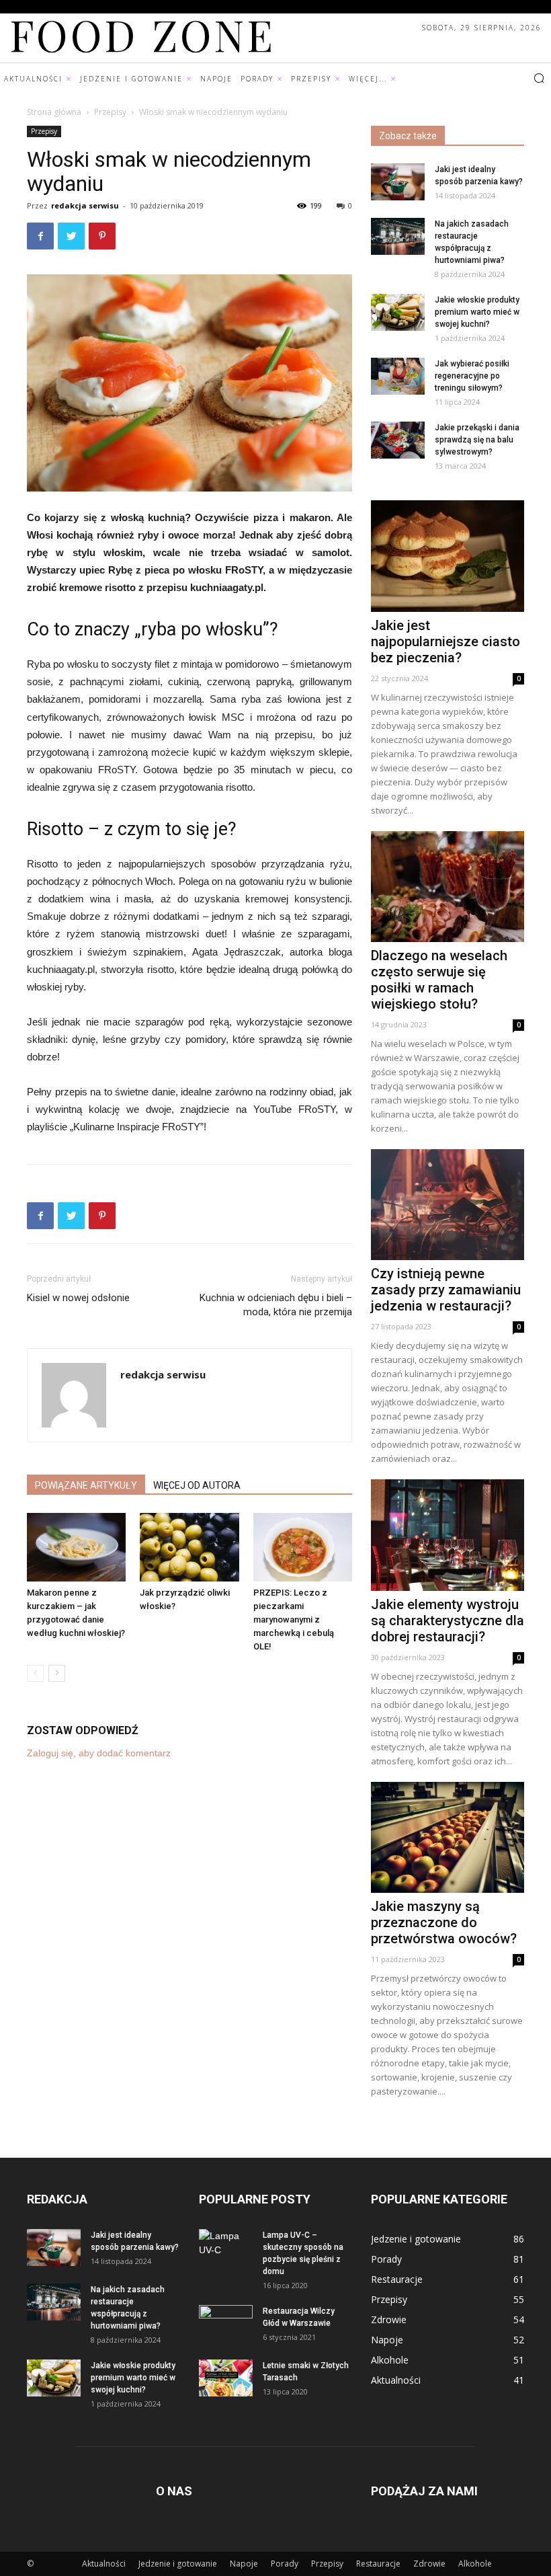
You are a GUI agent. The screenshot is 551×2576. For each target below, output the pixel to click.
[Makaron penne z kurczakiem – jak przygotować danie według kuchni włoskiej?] (76, 1547)
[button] (539, 79)
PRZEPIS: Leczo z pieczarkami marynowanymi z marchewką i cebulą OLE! (294, 1619)
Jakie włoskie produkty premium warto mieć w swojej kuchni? (477, 312)
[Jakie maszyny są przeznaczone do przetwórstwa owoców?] (448, 1837)
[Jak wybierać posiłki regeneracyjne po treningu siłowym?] (398, 376)
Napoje (244, 2564)
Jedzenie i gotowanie (178, 2564)
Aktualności (104, 2564)
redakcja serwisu (85, 205)
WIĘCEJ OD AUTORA (197, 1485)
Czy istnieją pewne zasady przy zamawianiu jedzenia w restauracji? (446, 1290)
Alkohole (475, 2564)
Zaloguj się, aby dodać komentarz (99, 1753)
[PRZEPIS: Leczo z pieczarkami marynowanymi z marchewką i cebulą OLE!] (303, 1547)
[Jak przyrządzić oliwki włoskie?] (189, 1547)
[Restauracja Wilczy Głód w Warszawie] (226, 2324)
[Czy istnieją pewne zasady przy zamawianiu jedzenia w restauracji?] (448, 1205)
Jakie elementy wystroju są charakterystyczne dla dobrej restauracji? (448, 1621)
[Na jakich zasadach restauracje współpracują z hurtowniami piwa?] (398, 236)
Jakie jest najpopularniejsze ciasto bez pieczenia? (446, 641)
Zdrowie (429, 2564)
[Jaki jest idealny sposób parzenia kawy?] (398, 182)
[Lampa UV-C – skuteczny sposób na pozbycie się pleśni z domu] (226, 2248)
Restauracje (378, 2564)
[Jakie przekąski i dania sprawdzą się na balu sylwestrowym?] (398, 440)
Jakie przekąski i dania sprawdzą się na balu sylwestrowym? (477, 440)
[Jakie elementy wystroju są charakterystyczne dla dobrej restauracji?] (448, 1535)
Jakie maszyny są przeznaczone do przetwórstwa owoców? (444, 1922)
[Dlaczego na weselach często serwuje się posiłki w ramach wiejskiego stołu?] (448, 887)
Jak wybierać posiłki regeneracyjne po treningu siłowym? (472, 376)
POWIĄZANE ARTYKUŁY (86, 1485)
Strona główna (54, 112)
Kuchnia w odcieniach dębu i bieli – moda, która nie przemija (276, 1305)
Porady (285, 2564)
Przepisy (110, 112)
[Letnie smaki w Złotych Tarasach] (226, 2378)
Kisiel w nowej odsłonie (78, 1298)
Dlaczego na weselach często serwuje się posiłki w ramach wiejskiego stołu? (439, 980)
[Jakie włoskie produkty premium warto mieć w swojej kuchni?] (398, 312)
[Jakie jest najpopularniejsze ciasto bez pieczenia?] (448, 556)
